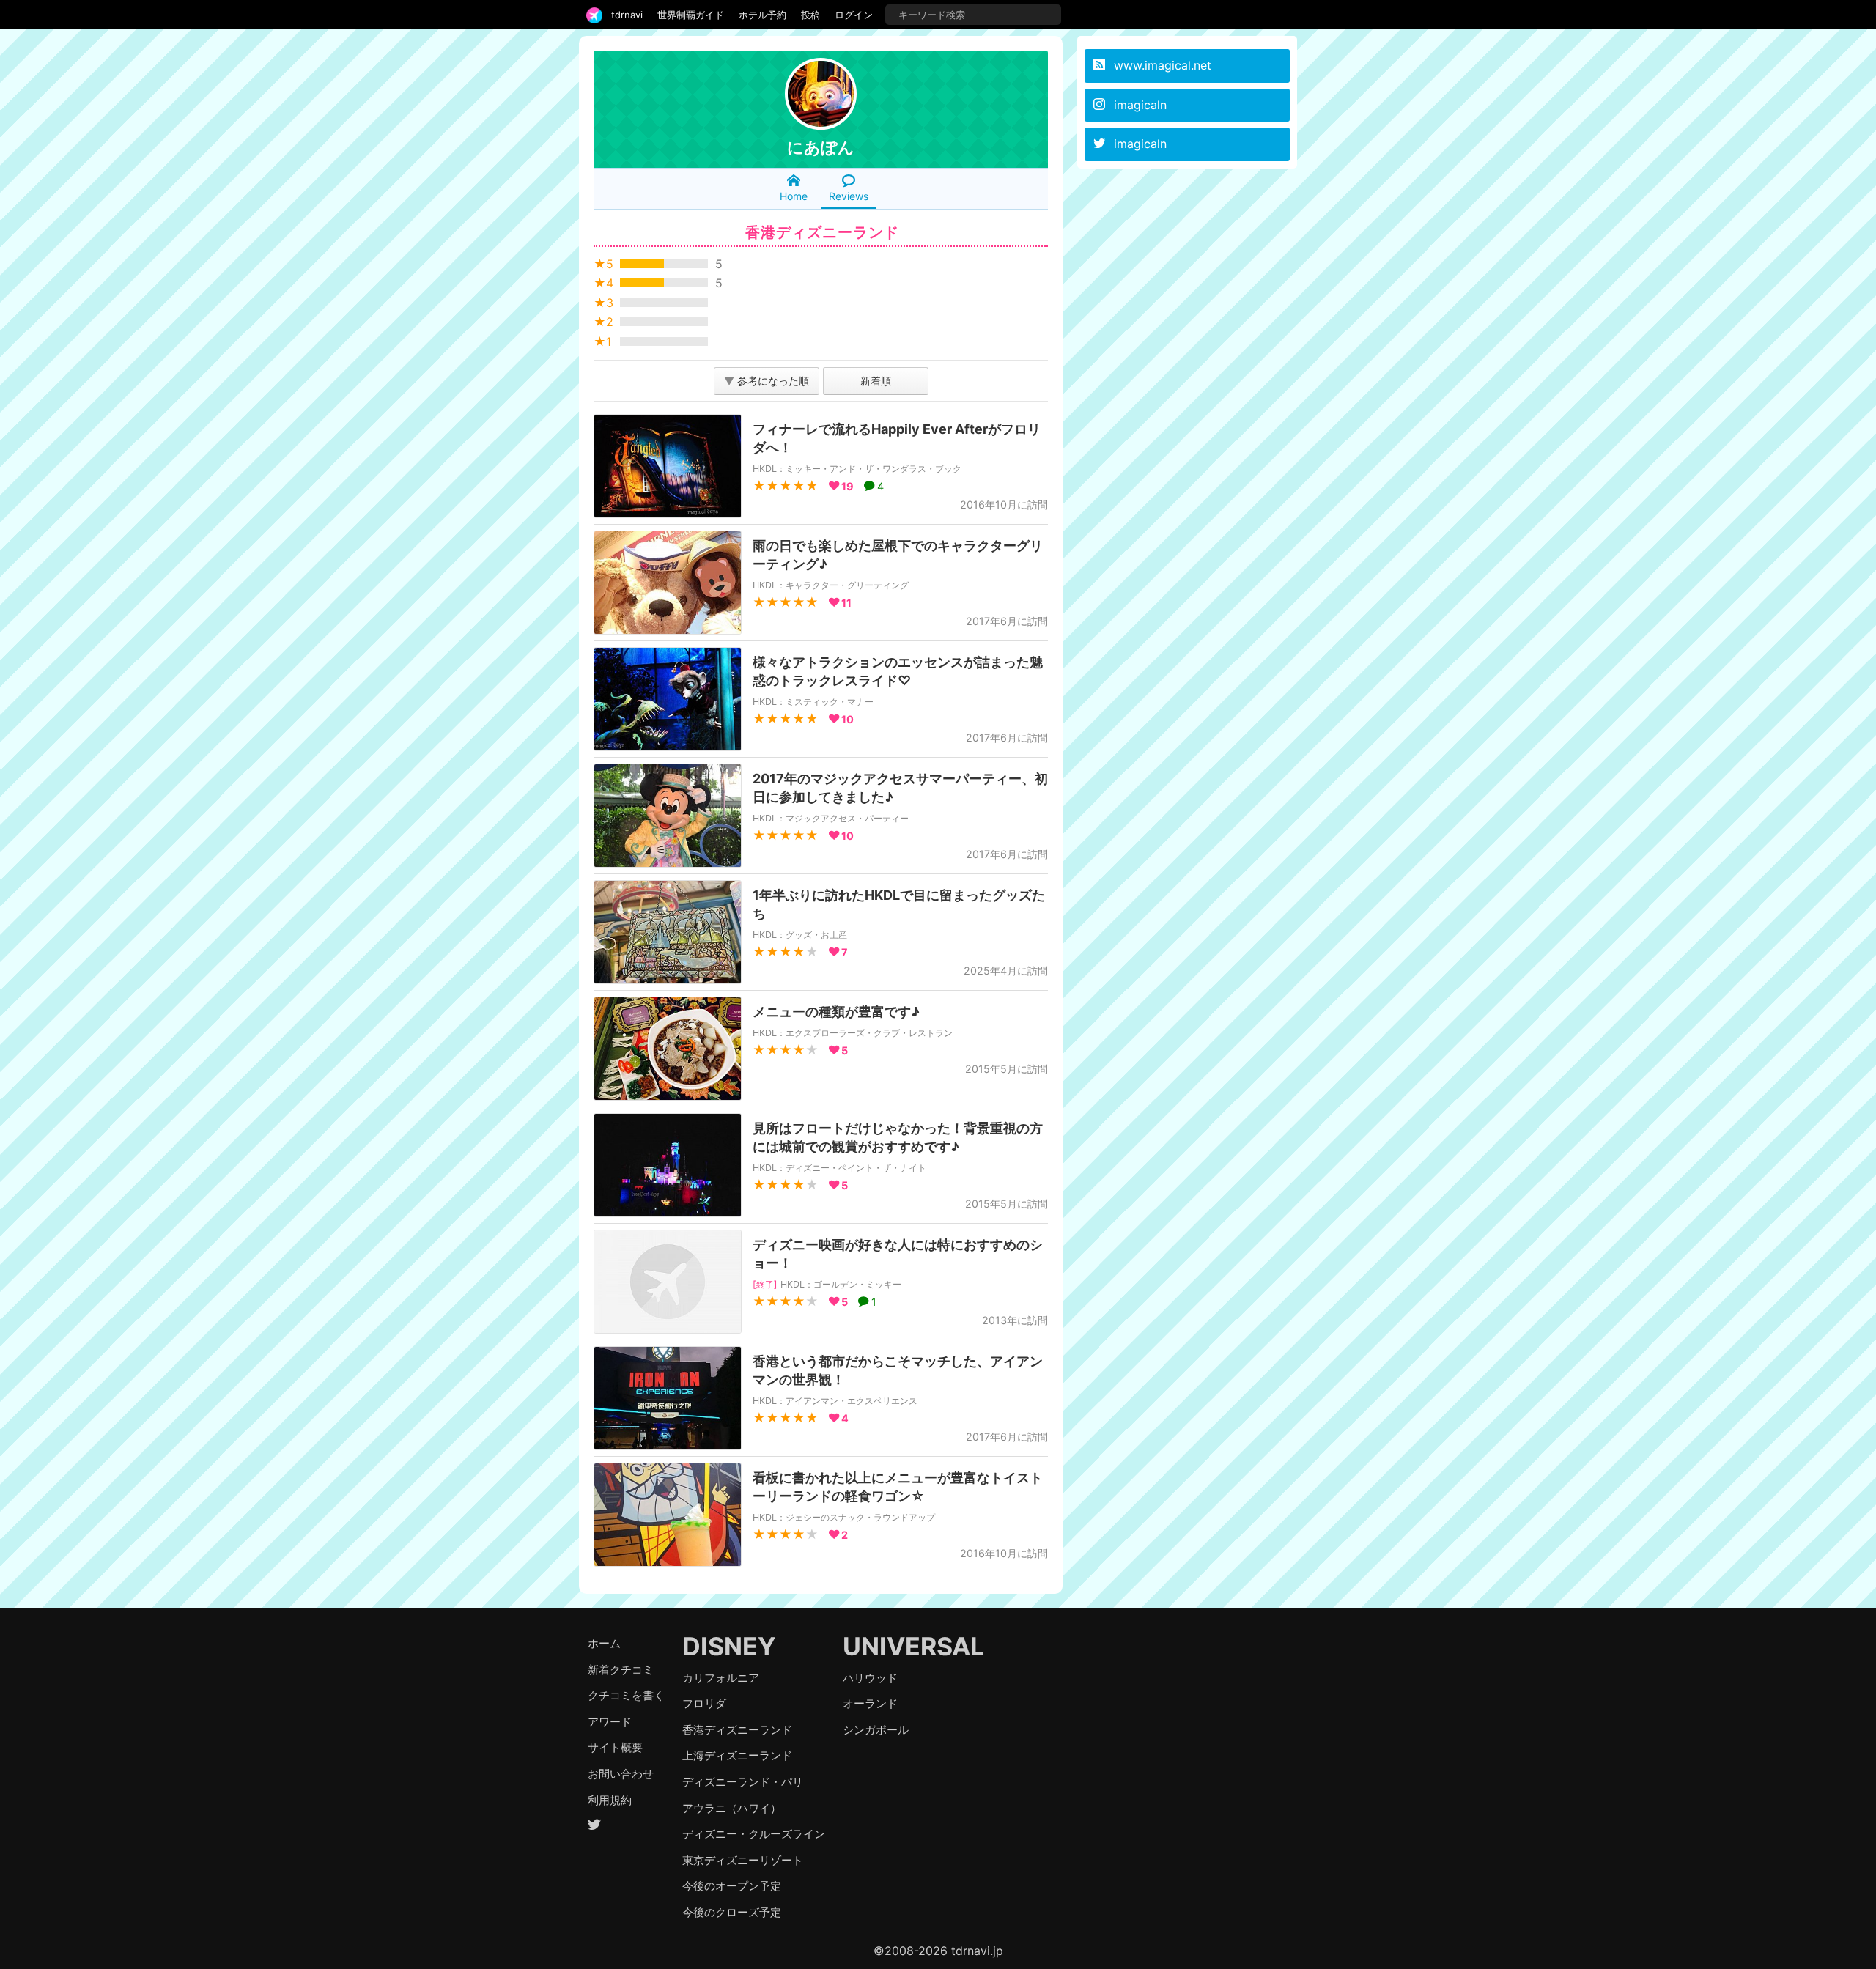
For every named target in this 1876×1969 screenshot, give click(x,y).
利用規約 (610, 1800)
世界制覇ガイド (691, 15)
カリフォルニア (721, 1678)
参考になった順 (767, 381)
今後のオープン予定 (732, 1886)
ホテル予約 (762, 15)
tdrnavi (627, 15)
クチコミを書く (626, 1695)
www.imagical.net (1163, 65)
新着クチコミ (621, 1670)
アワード (610, 1722)
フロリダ (704, 1703)
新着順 (876, 381)
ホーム (604, 1643)
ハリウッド (870, 1678)
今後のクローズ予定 (732, 1912)
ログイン (854, 15)
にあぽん (821, 147)
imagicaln (1140, 105)
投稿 (810, 15)
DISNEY (729, 1646)
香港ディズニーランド (737, 1730)
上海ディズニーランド (737, 1755)
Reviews (849, 196)
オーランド (870, 1703)
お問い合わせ (621, 1774)
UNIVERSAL (913, 1646)
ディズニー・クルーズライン (754, 1834)
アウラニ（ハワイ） (732, 1808)
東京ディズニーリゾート (743, 1860)
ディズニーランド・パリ (743, 1782)
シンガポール (876, 1730)
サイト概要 (615, 1747)
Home (794, 196)
